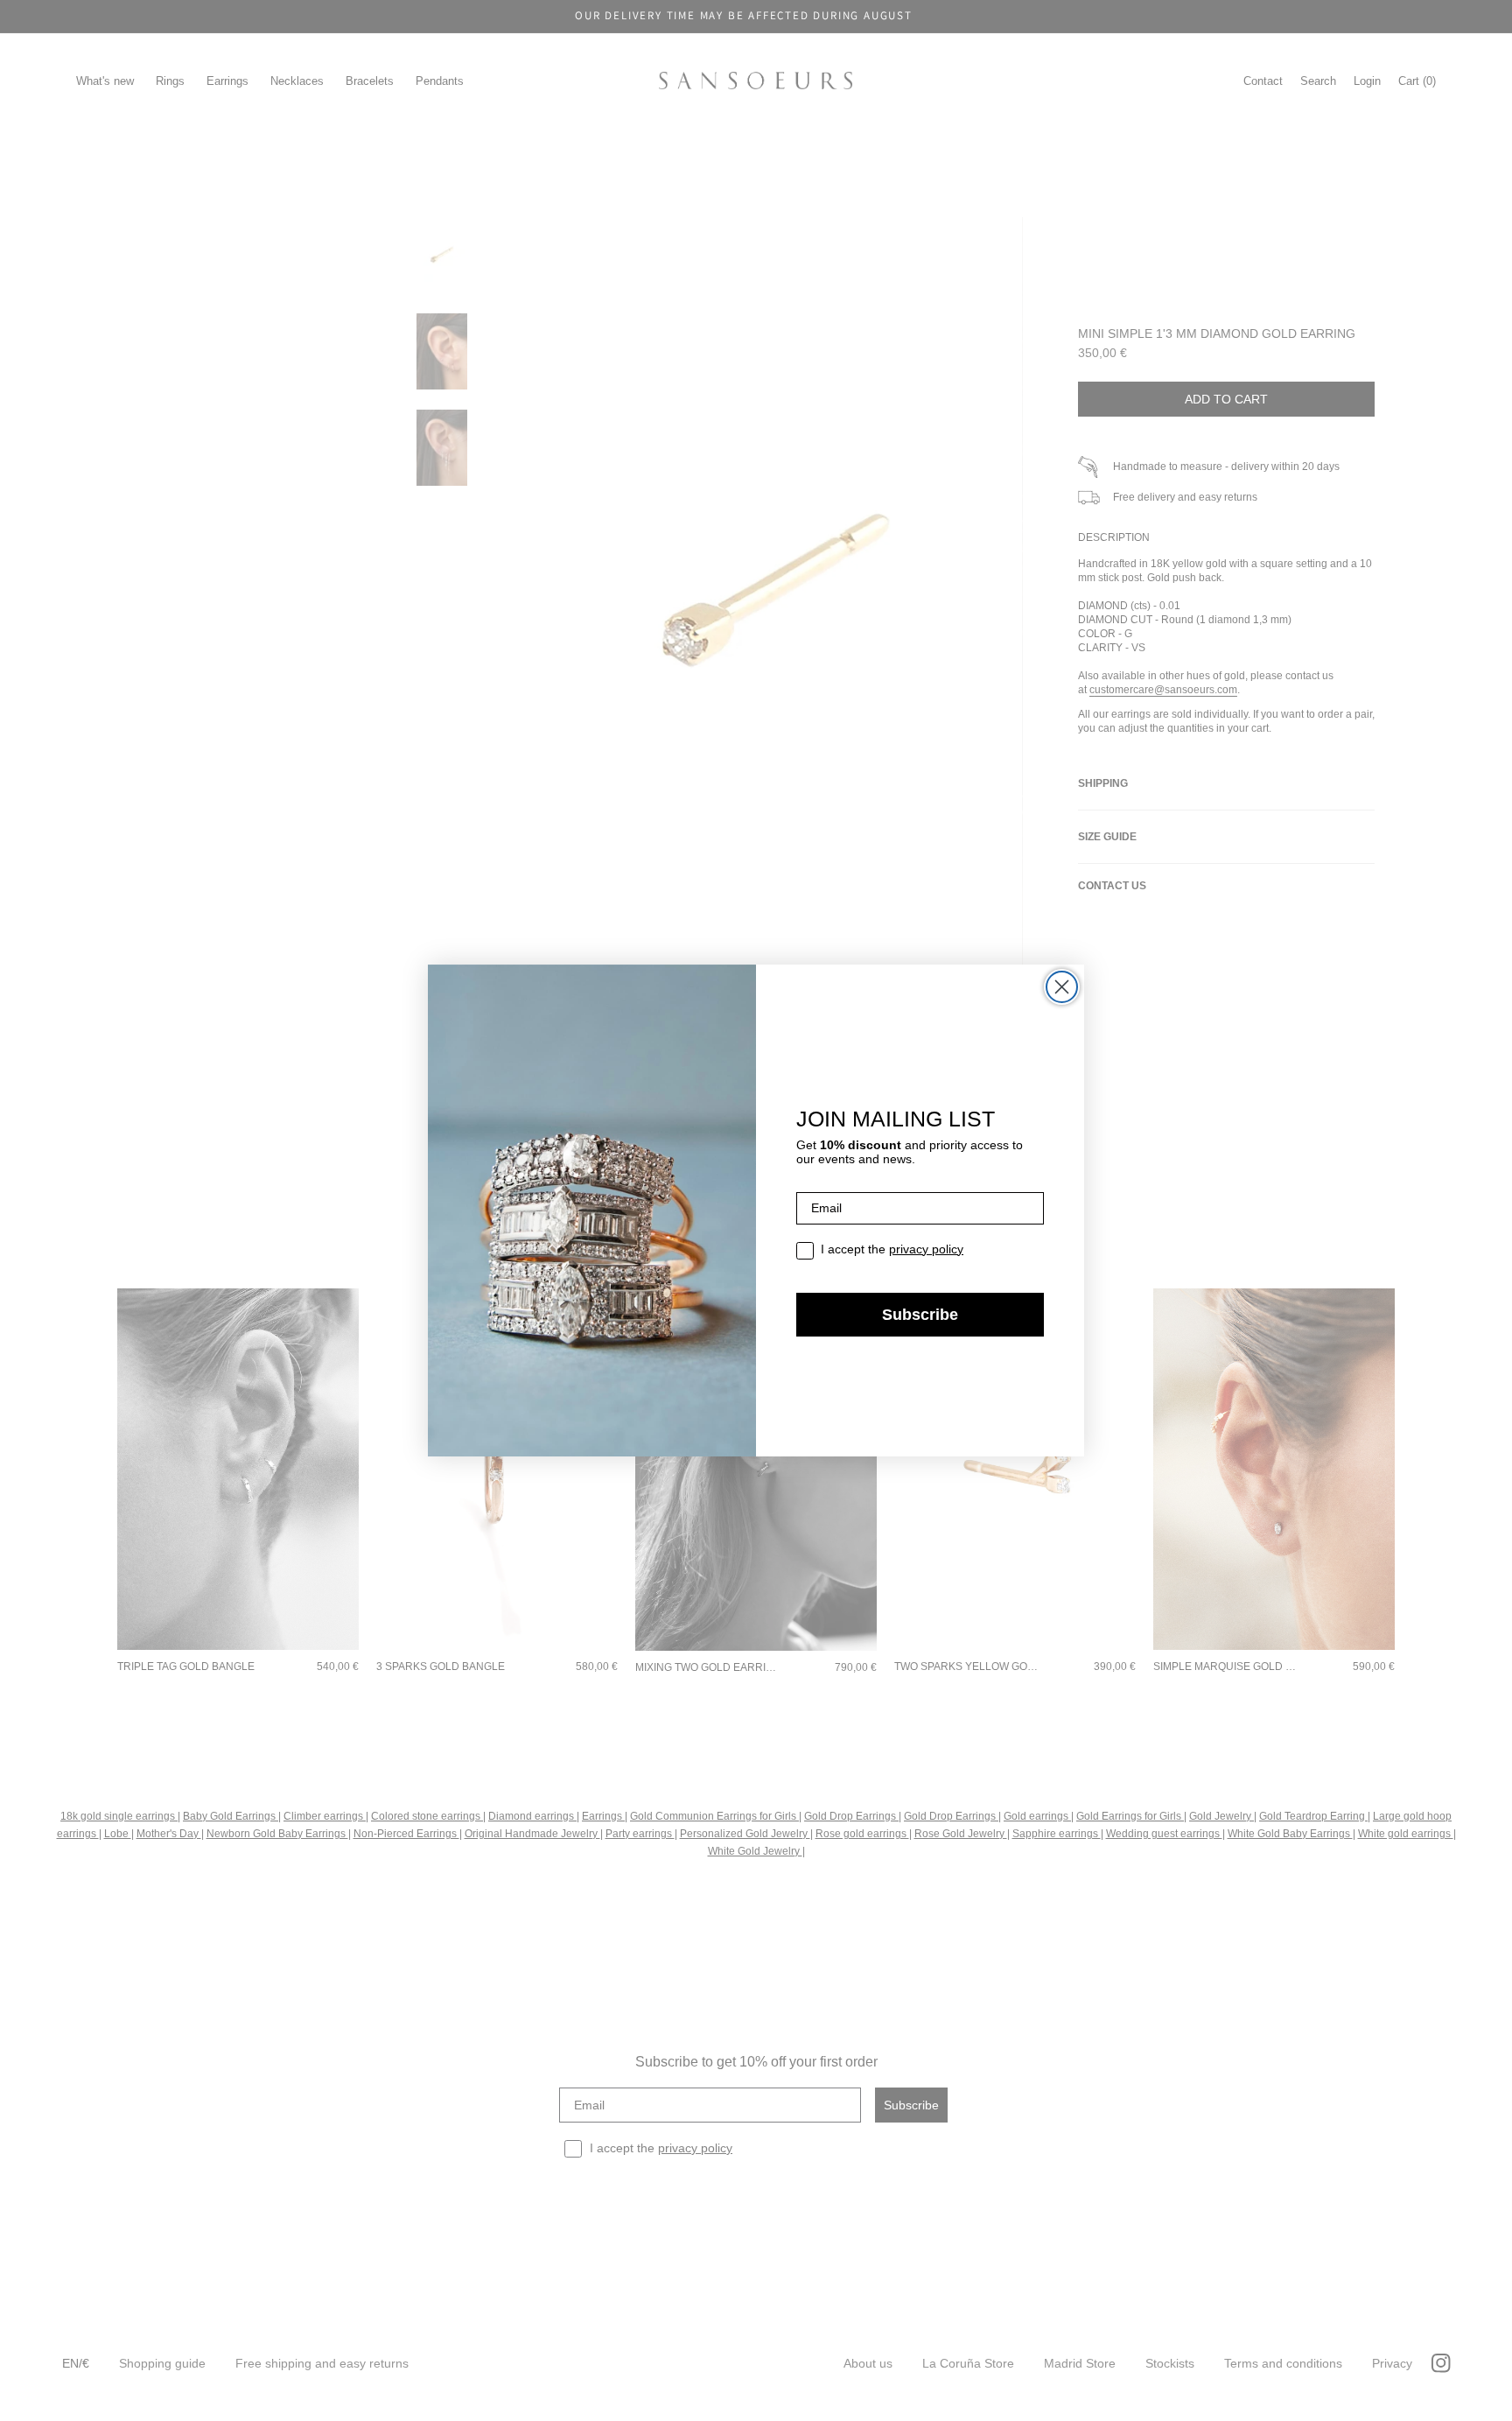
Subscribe (920, 1315)
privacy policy (926, 1249)
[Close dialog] (1062, 987)
